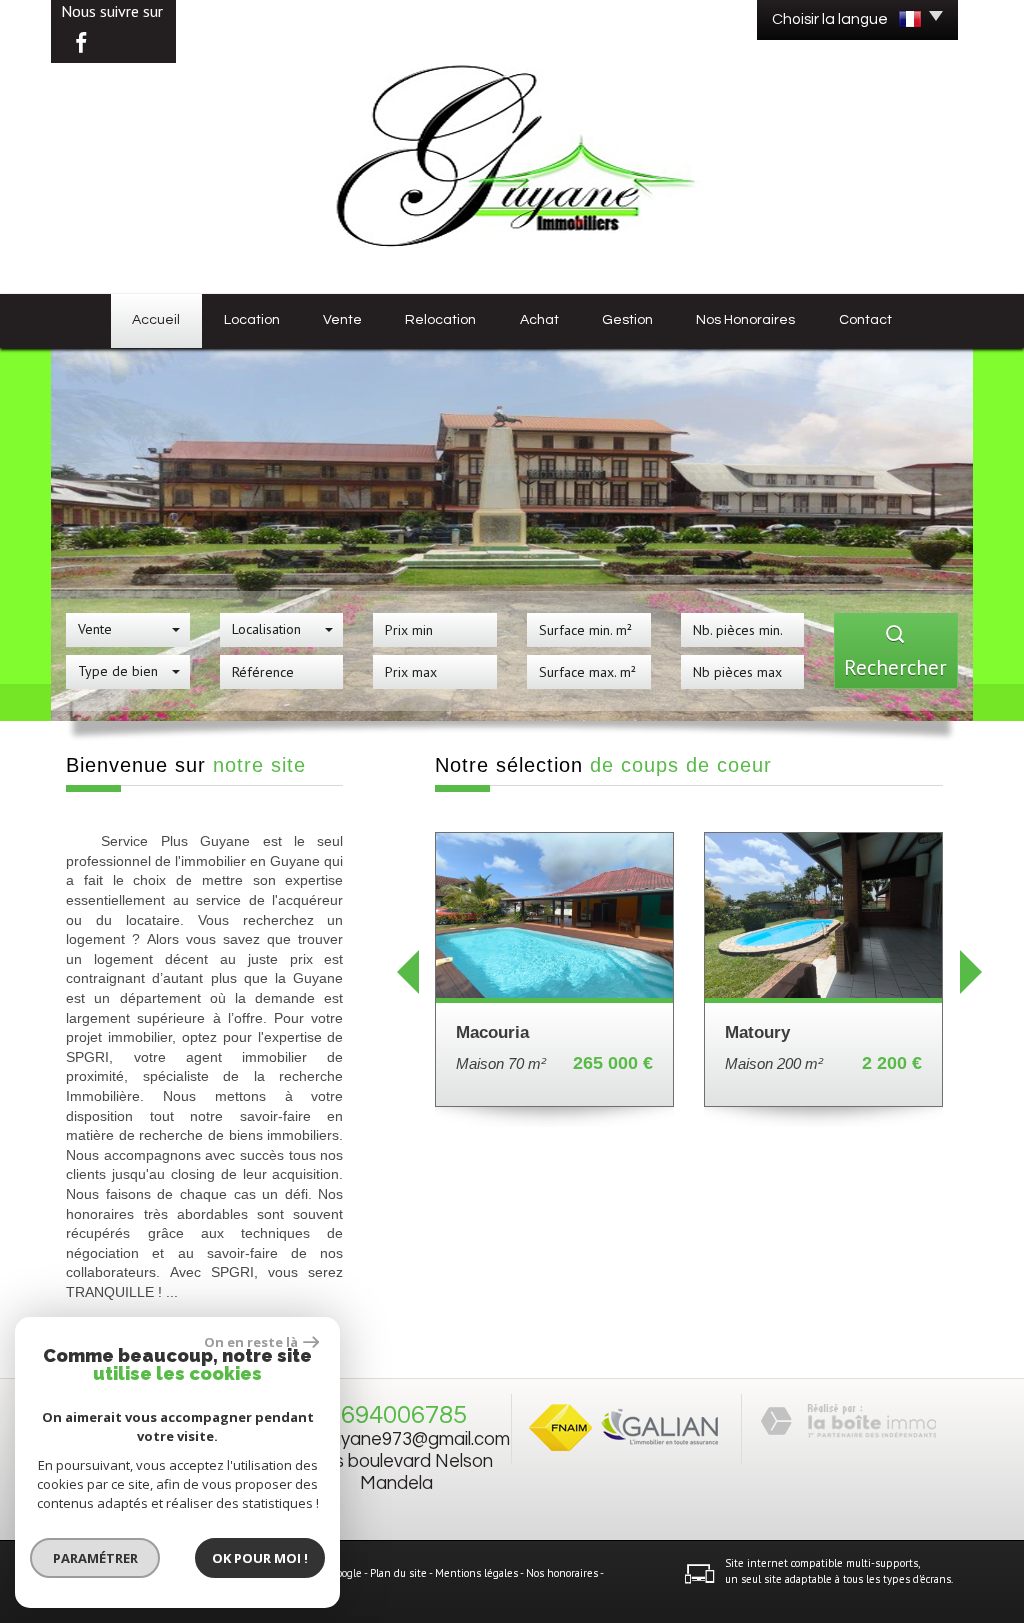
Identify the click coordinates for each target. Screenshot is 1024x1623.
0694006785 (397, 1415)
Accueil (156, 320)
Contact (865, 320)
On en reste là (251, 1342)
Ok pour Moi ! (260, 1558)
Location (252, 320)
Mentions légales (476, 1574)
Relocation (440, 320)
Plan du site (398, 1574)
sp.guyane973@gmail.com (403, 1439)
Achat (539, 320)
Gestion (627, 320)
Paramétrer (95, 1558)
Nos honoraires (745, 320)
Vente (342, 320)
